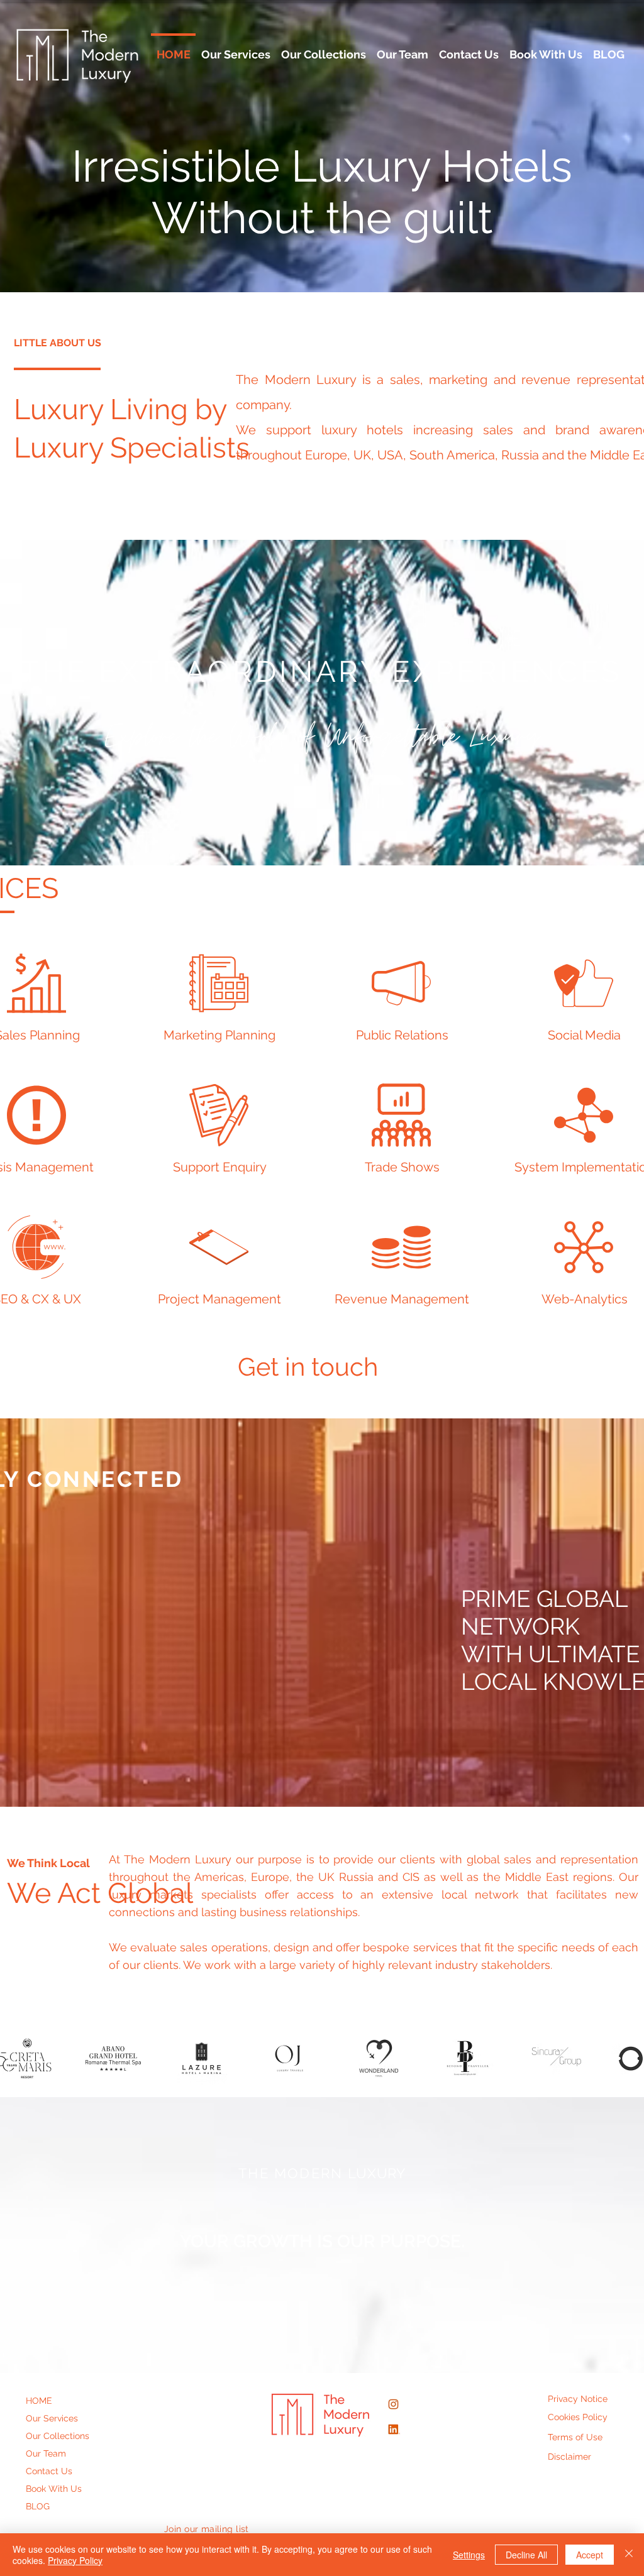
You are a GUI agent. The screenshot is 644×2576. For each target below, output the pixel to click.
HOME (39, 2401)
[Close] (629, 2555)
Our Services (52, 2418)
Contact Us (49, 2471)
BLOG (38, 2506)
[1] (393, 2429)
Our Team (46, 2453)
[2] (393, 2404)
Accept (590, 2555)
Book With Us (54, 2489)
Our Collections (58, 2436)
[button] (113, 2058)
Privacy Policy (75, 2560)
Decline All (526, 2555)
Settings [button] (469, 2555)
